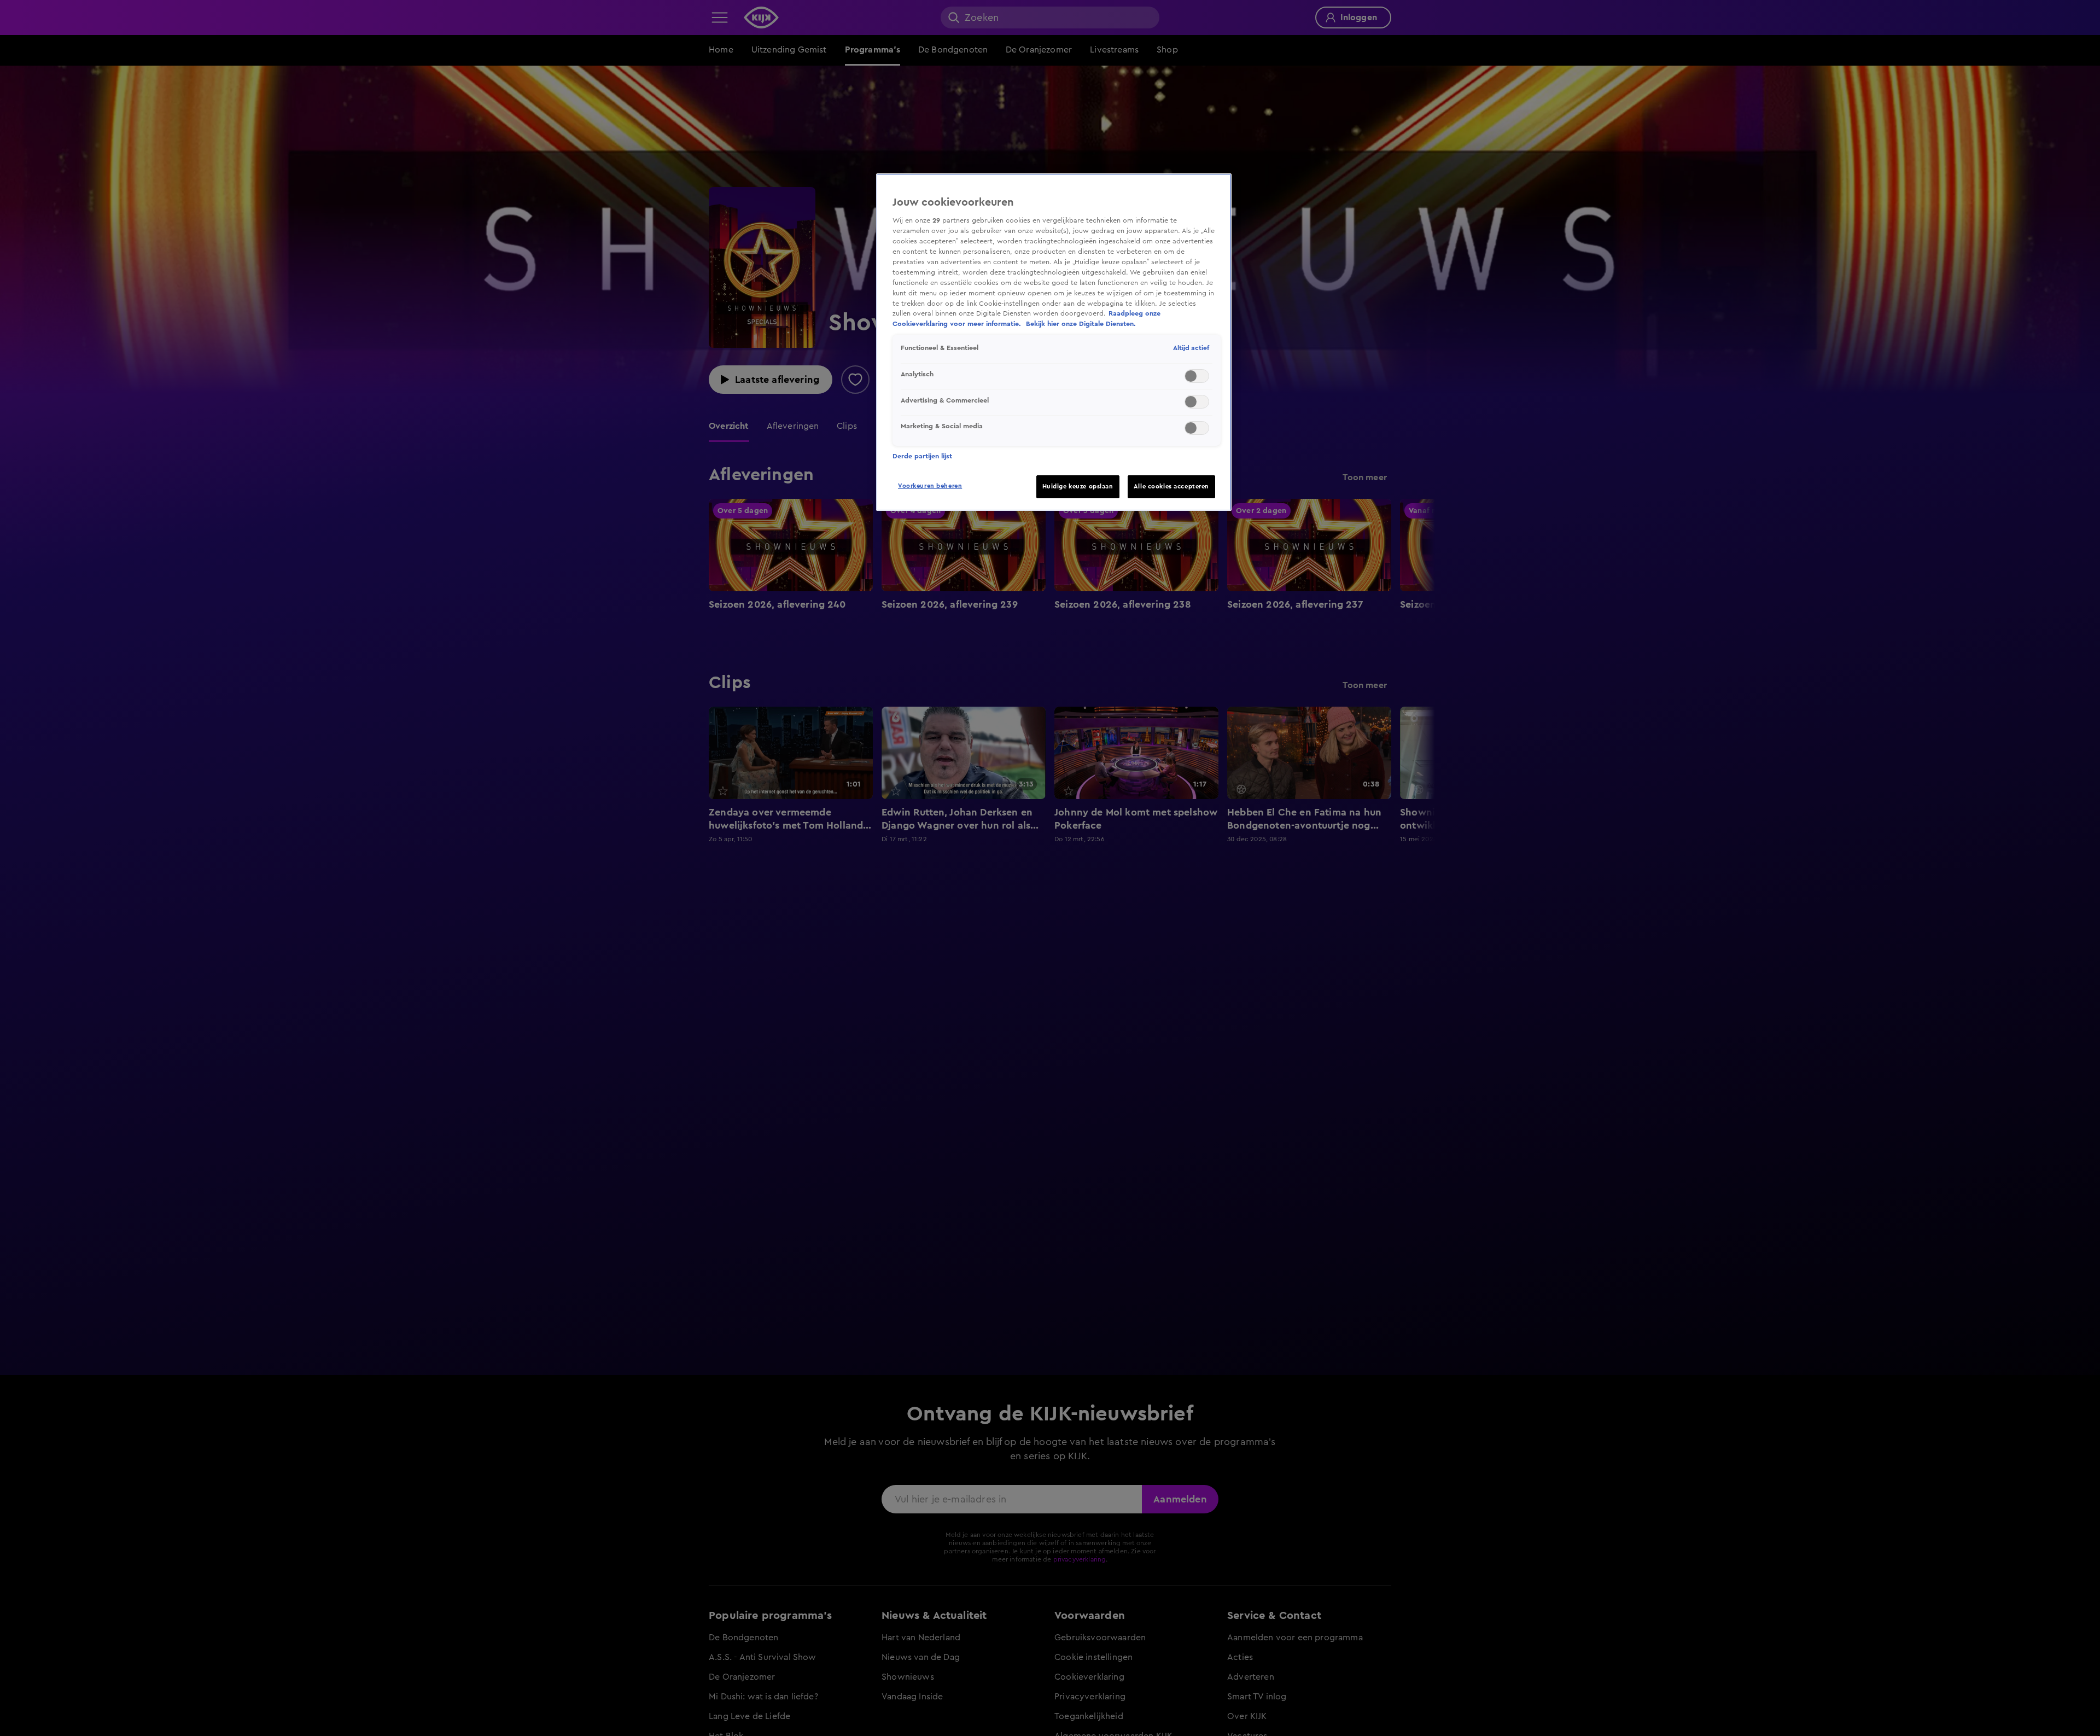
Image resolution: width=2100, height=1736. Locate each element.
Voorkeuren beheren (930, 486)
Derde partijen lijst (922, 456)
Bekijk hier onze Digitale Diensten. (1081, 324)
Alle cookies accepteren (1171, 487)
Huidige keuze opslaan (1078, 487)
